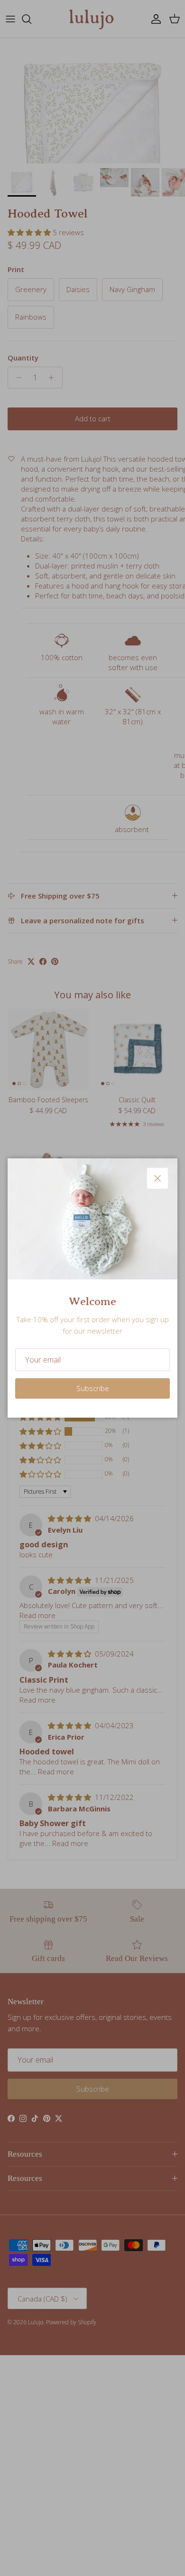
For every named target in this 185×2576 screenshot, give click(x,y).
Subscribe (93, 1388)
